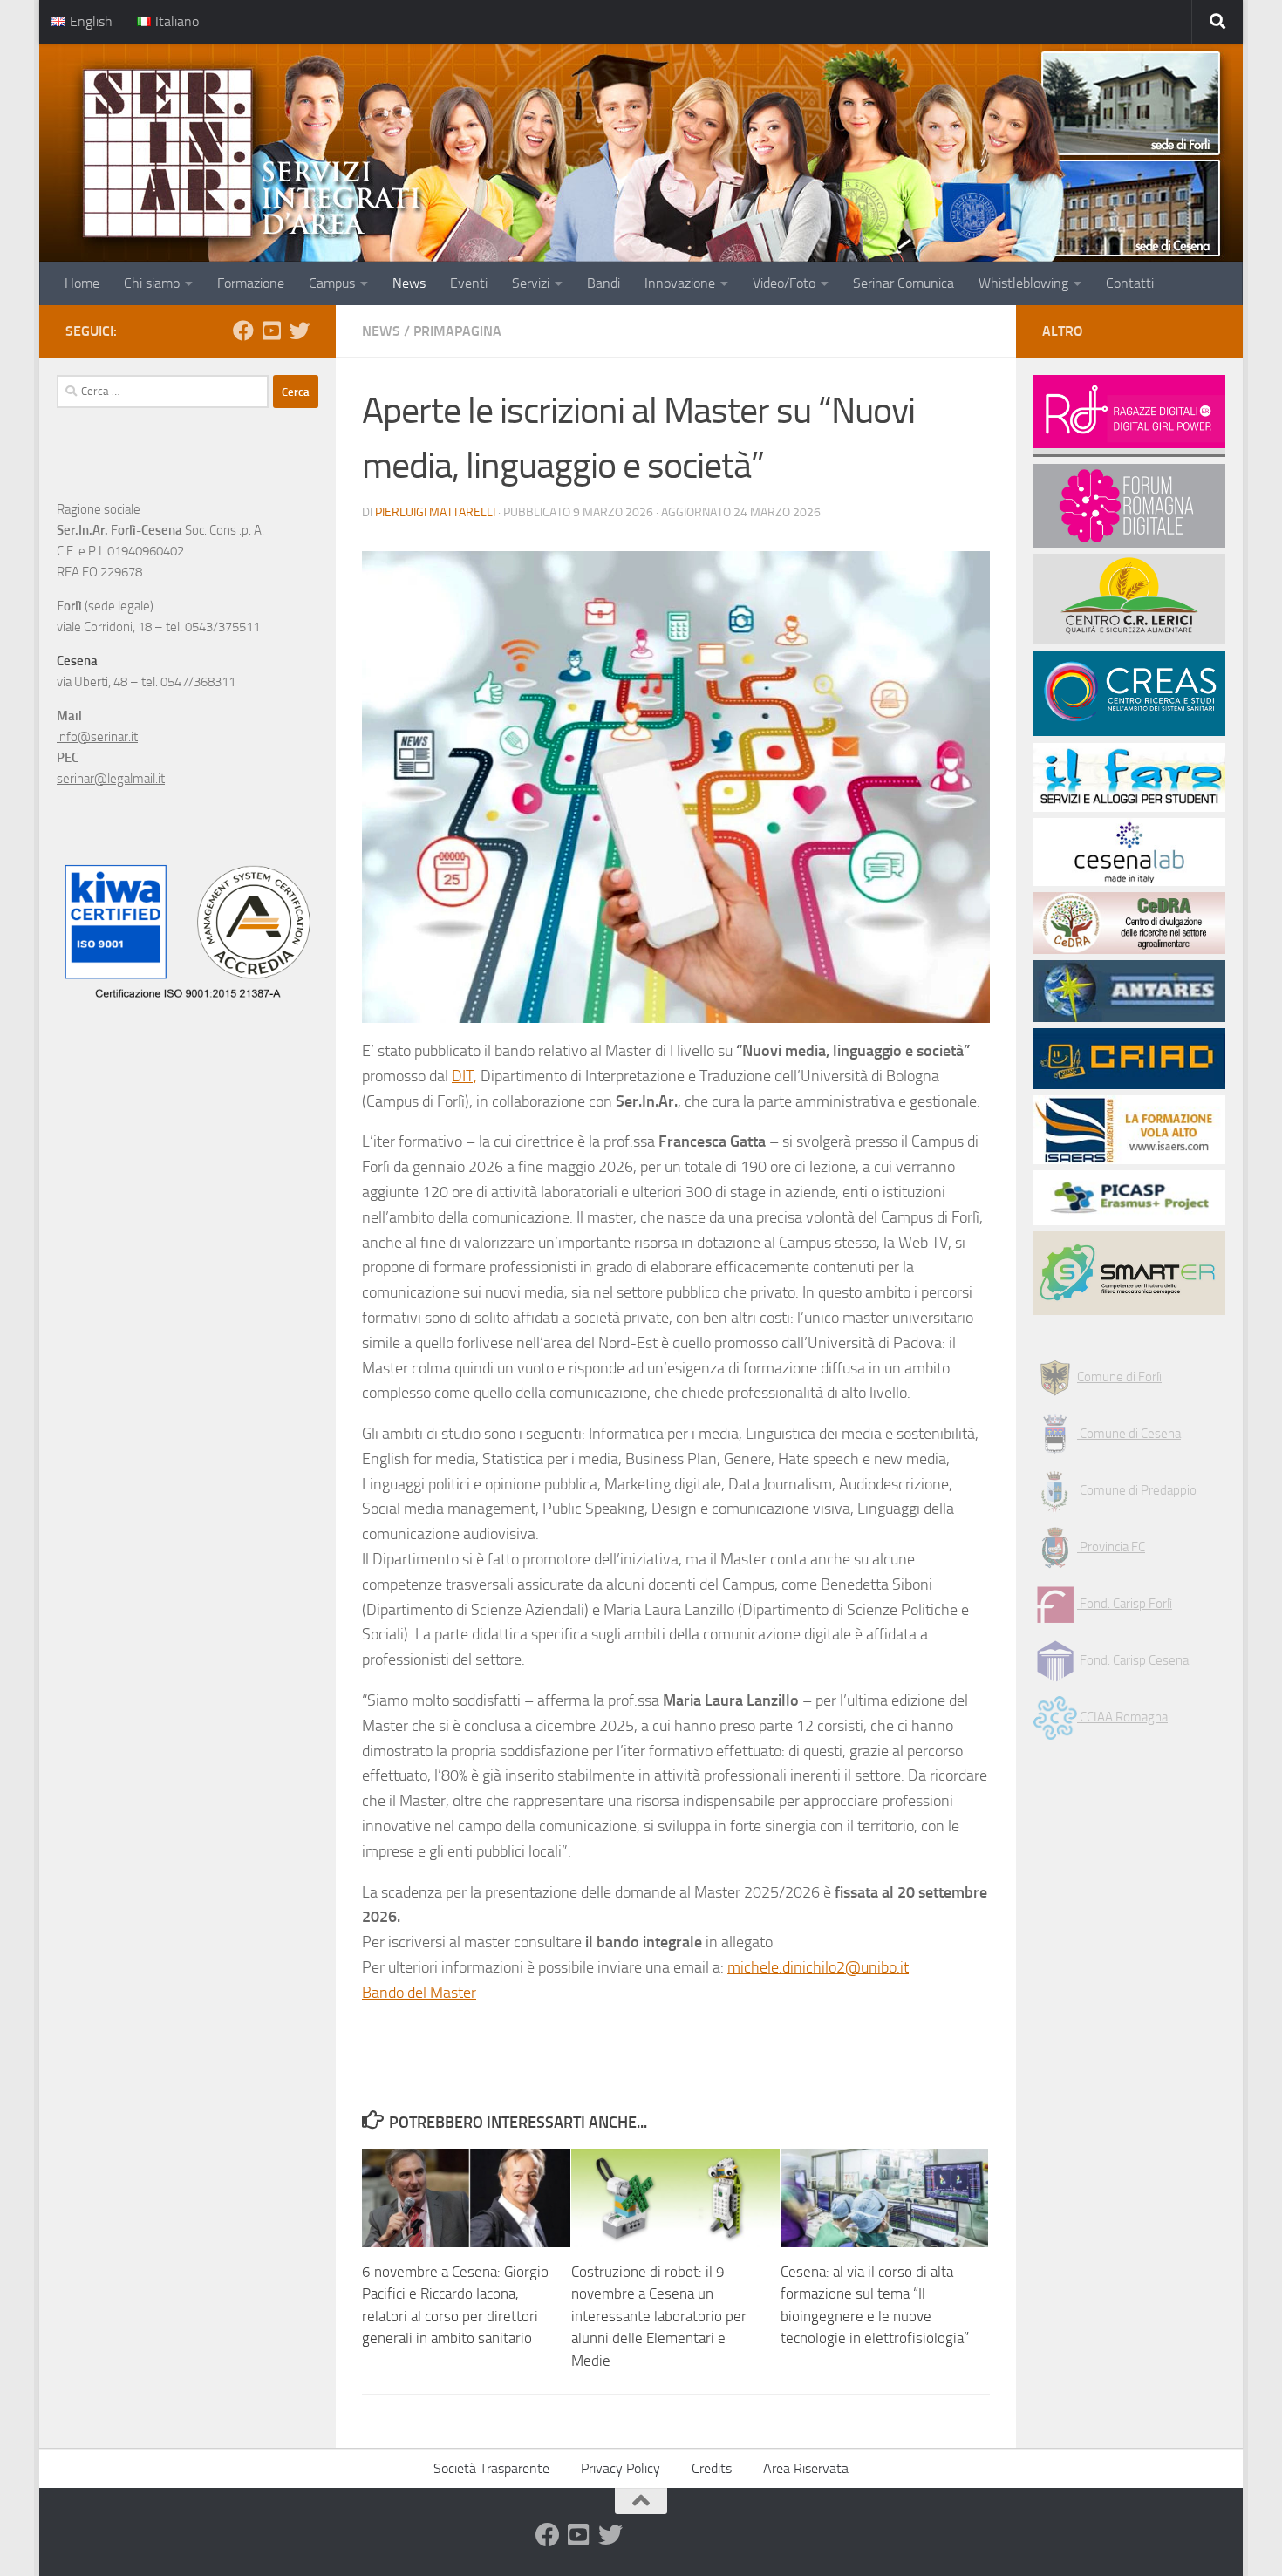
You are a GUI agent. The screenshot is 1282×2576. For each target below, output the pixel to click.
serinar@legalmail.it (111, 779)
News (409, 283)
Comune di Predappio (1137, 1490)
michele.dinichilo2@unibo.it (818, 1967)
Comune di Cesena (1129, 1434)
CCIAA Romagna (1122, 1717)
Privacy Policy (621, 2468)
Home (82, 283)
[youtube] (271, 331)
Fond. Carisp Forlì (1125, 1604)
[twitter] (299, 331)
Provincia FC (1111, 1547)
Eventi (469, 283)
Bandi (603, 283)
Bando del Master (419, 1993)
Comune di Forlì (1119, 1377)
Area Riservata (806, 2468)
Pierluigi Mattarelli (435, 512)
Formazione (251, 283)
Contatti (1130, 283)
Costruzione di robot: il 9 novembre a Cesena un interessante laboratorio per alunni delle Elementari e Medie (659, 2316)
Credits (712, 2468)
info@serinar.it (97, 737)
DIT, (464, 1076)
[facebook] (243, 331)
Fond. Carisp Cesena (1133, 1660)
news (381, 331)
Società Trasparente (491, 2468)
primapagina (457, 331)
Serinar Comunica (904, 283)
